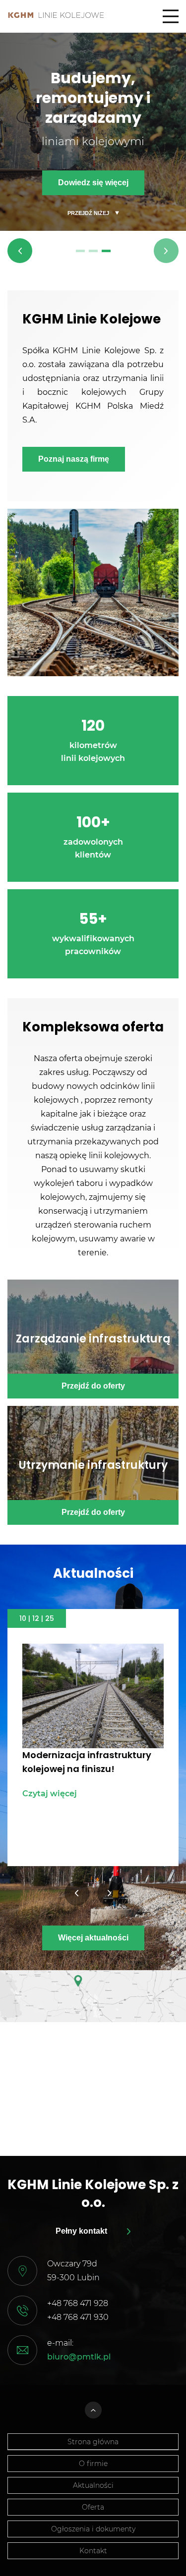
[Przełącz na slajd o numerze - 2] (93, 251)
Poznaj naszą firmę (74, 459)
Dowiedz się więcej (93, 183)
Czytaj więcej (50, 1794)
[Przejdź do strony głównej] (56, 15)
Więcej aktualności (93, 1938)
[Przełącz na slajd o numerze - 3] (106, 251)
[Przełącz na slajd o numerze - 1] (80, 251)
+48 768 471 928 (78, 2303)
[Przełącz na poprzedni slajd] (20, 251)
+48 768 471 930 (78, 2317)
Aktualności (93, 2485)
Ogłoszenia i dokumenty (93, 2529)
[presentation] (77, 1893)
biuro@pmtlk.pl (79, 2357)
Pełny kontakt (81, 2231)
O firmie (93, 2464)
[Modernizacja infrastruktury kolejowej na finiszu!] (93, 1696)
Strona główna (93, 2442)
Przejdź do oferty (93, 1386)
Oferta (93, 2507)
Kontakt (93, 2551)
